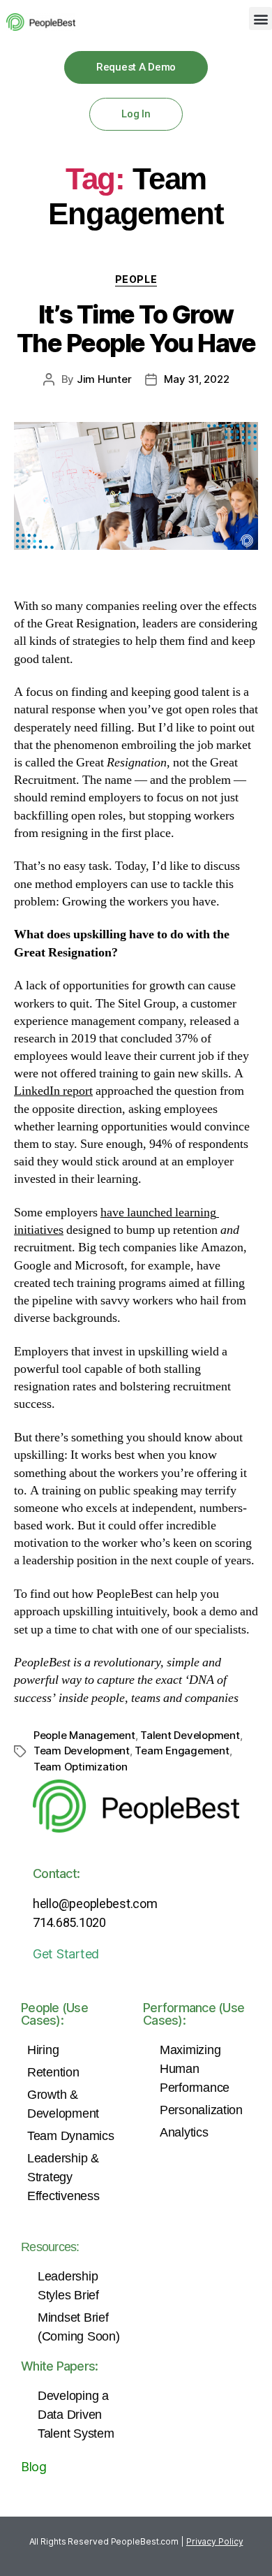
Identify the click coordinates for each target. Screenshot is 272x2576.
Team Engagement (182, 1751)
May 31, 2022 (196, 379)
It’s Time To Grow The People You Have (136, 329)
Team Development (82, 1751)
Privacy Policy (215, 2541)
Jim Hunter (104, 379)
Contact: (56, 1873)
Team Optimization (81, 1767)
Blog (34, 2467)
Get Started (66, 1954)
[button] (260, 19)
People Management (84, 1735)
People (136, 279)
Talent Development (190, 1735)
